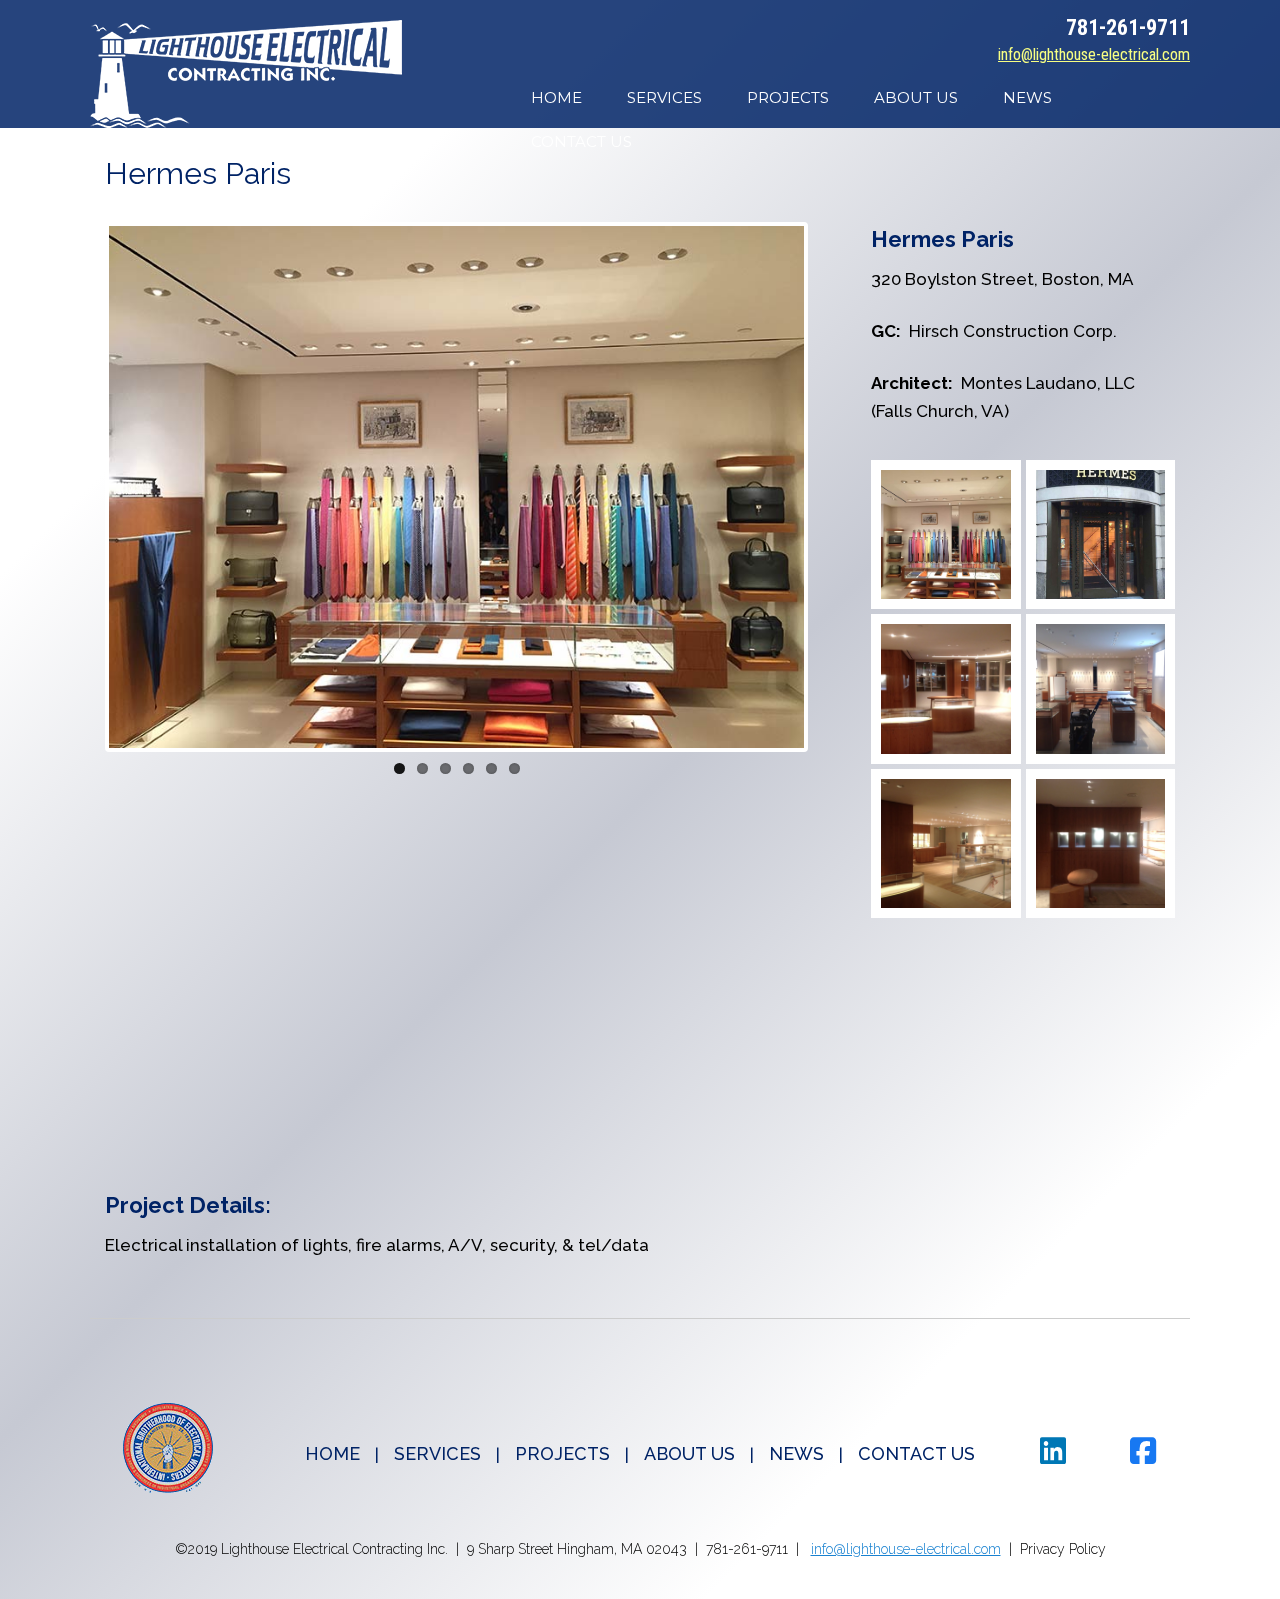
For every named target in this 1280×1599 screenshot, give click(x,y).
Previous (79, 487)
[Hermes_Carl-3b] (945, 688)
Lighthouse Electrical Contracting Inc (246, 74)
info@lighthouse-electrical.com (1094, 54)
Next (834, 487)
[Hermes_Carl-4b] (1100, 843)
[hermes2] (1100, 534)
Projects (788, 97)
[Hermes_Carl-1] (945, 843)
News (1027, 97)
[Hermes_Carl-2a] (1100, 688)
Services (664, 97)
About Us (916, 97)
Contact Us (581, 141)
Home (556, 97)
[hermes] (945, 534)
